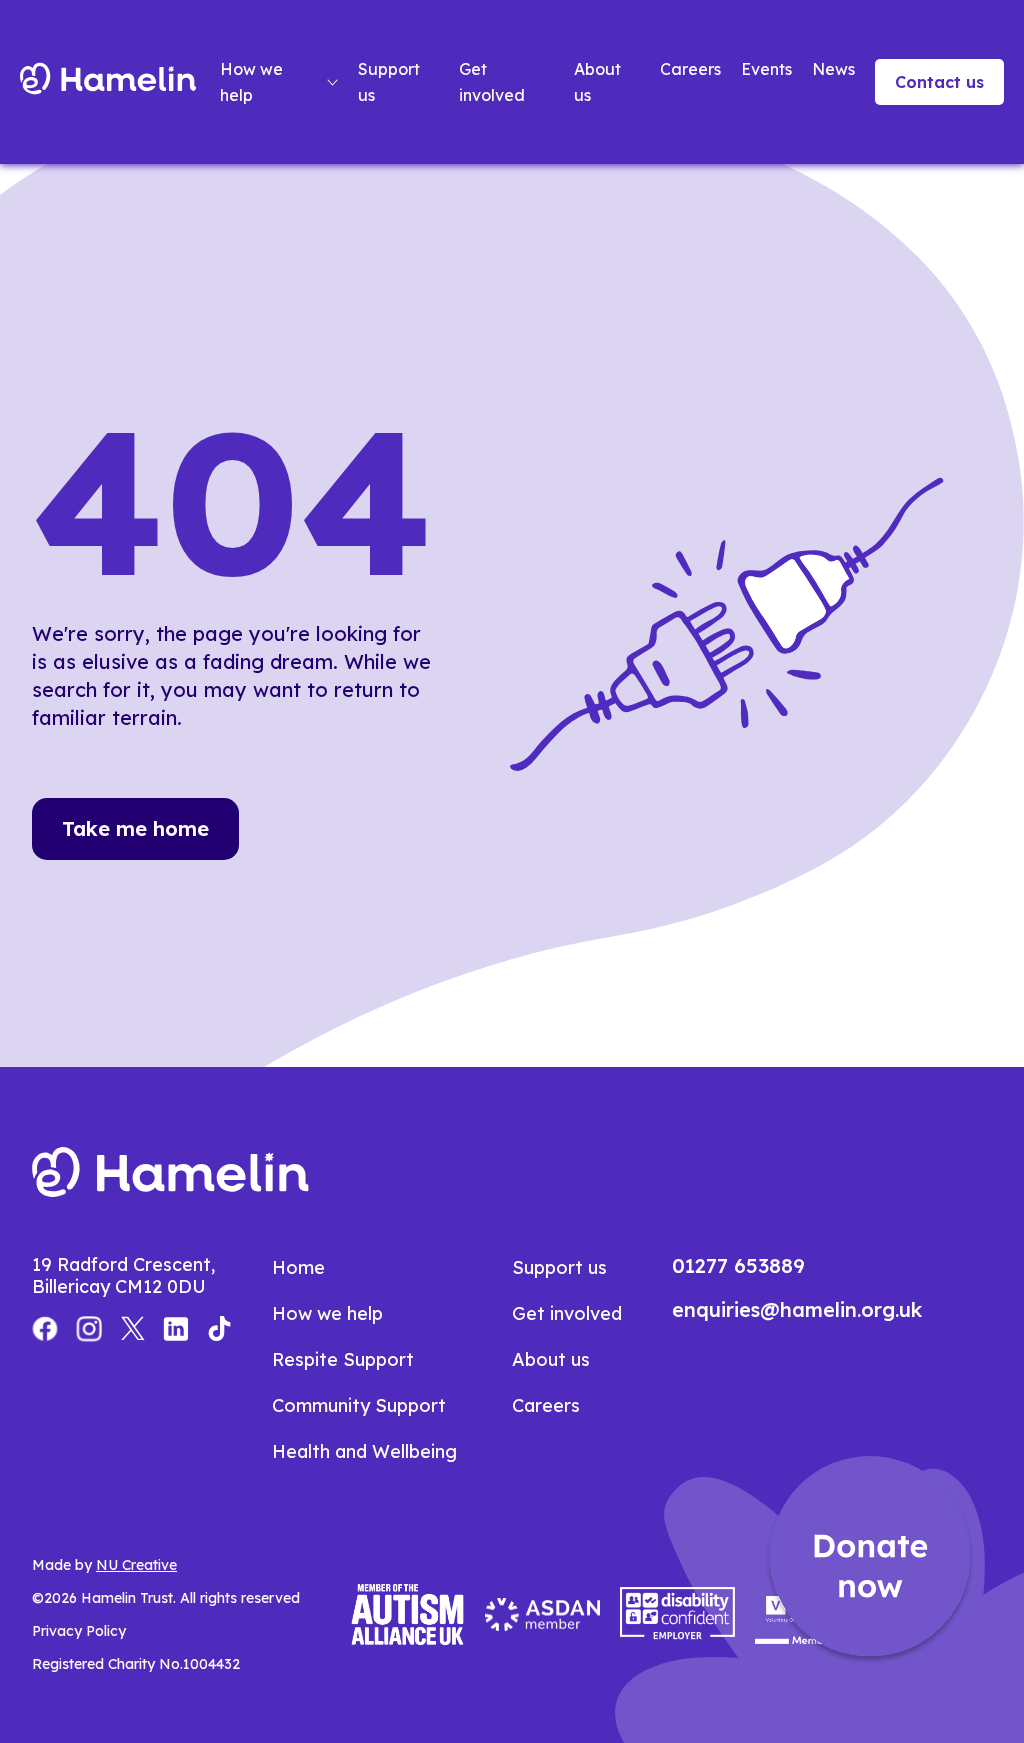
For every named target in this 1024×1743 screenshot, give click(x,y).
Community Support (359, 1405)
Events (766, 69)
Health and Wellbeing (364, 1451)
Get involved (492, 82)
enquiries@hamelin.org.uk (797, 1309)
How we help (251, 82)
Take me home (135, 828)
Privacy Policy (79, 1631)
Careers (690, 69)
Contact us (939, 82)
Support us (389, 82)
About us (597, 82)
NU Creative (136, 1565)
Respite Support (343, 1359)
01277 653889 (738, 1265)
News (833, 69)
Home (298, 1267)
